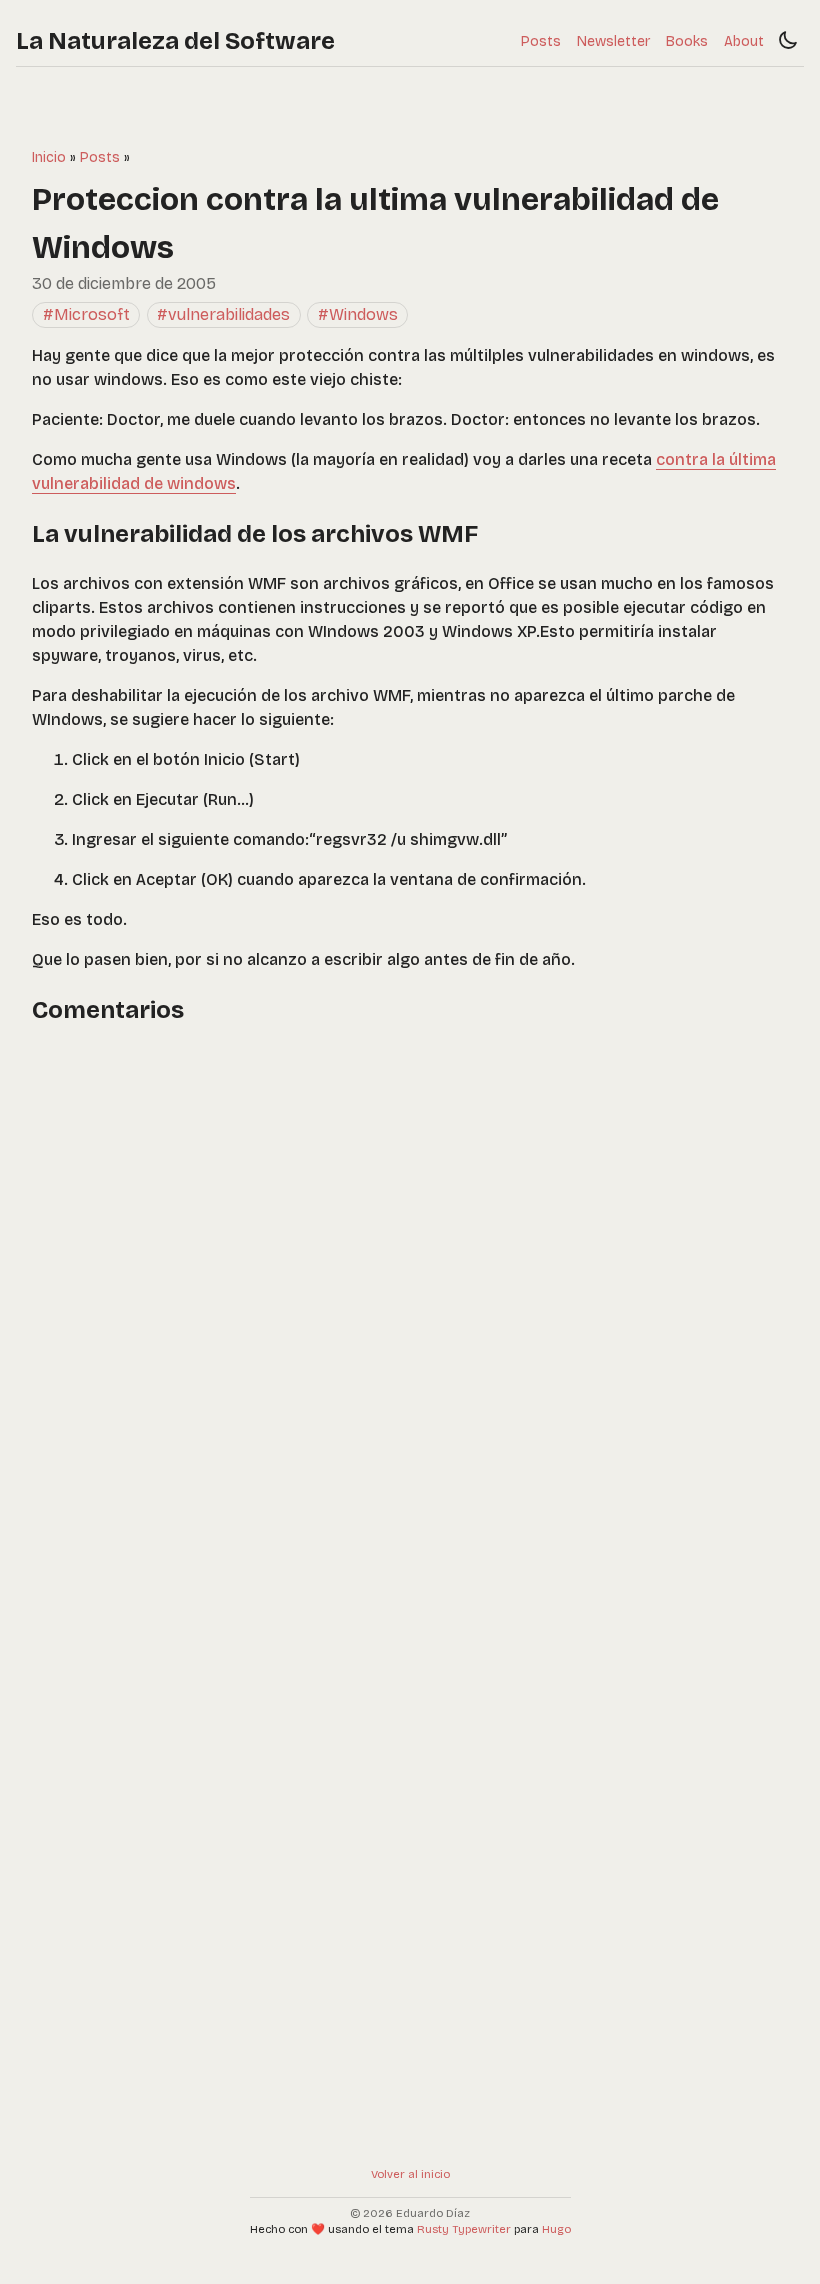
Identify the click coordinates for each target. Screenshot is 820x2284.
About (744, 41)
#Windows (358, 314)
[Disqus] (410, 1298)
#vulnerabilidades (223, 314)
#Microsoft (86, 314)
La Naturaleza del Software (175, 41)
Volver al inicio (410, 2174)
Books (687, 41)
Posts (541, 41)
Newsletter (613, 41)
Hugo (556, 2229)
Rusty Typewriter (464, 2229)
